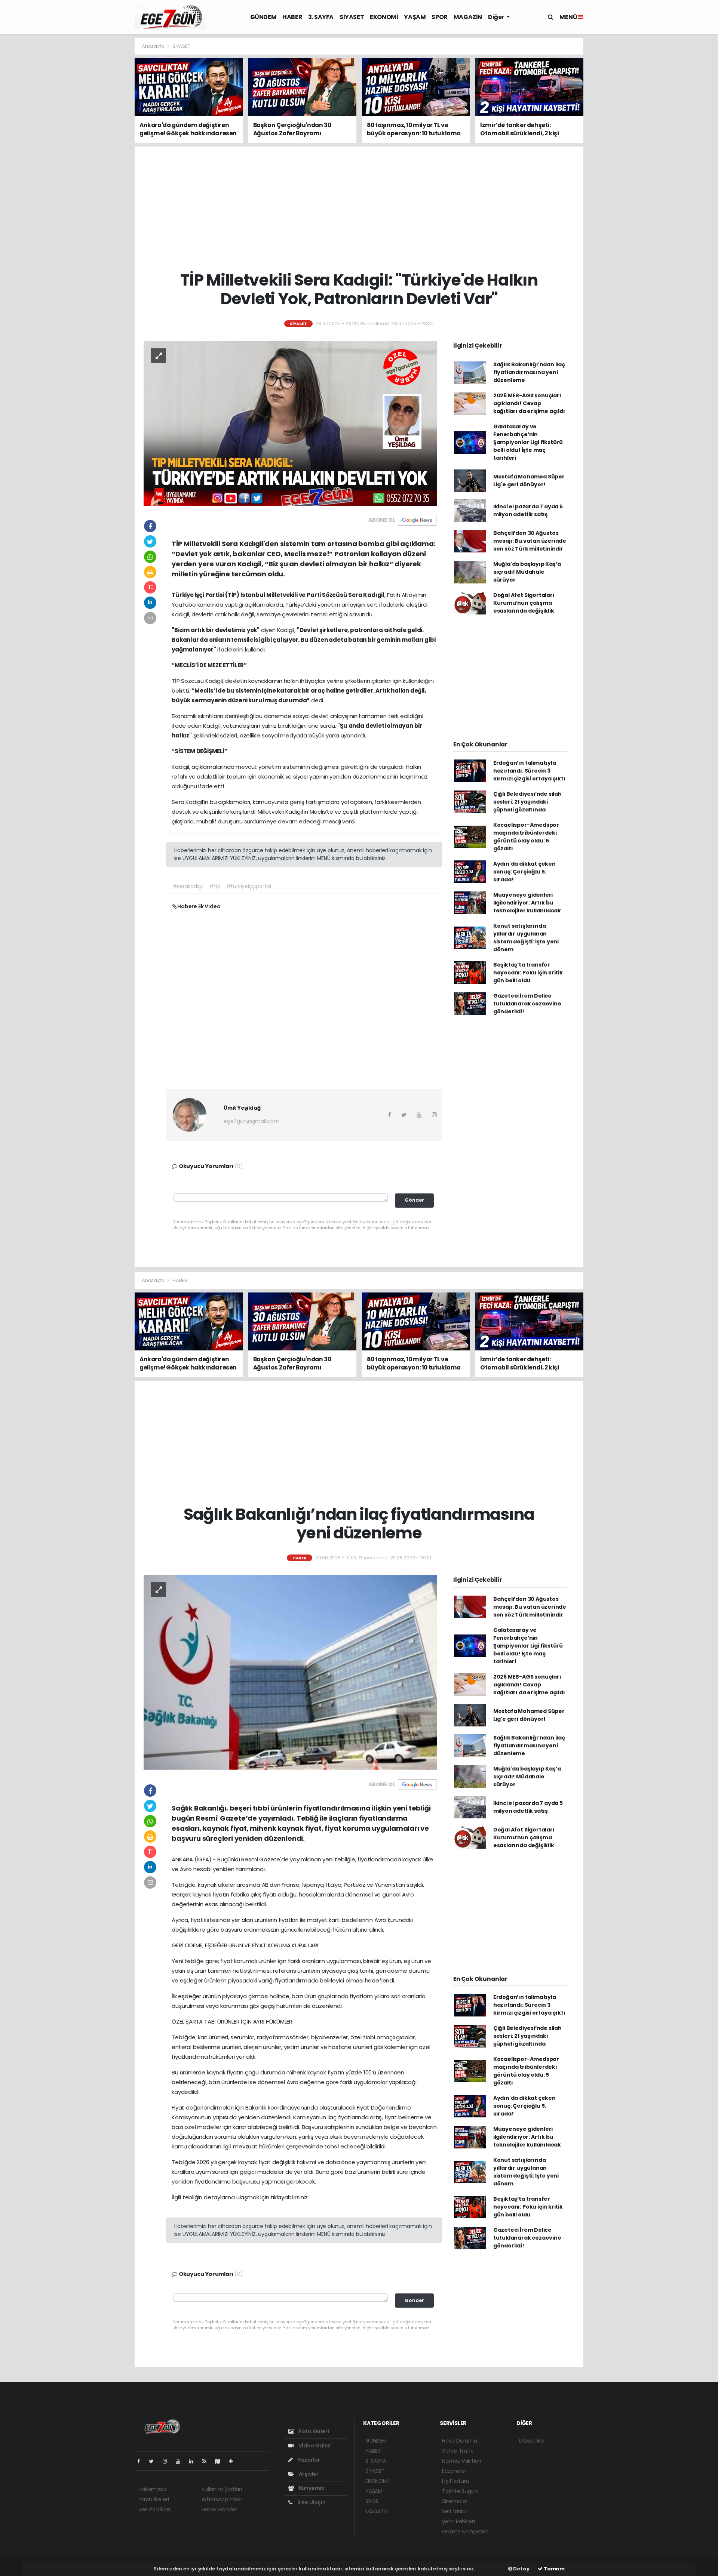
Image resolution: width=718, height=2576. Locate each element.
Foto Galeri (313, 2431)
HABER (292, 17)
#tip (215, 886)
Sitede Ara (532, 2441)
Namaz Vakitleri (461, 2461)
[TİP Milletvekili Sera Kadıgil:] (290, 423)
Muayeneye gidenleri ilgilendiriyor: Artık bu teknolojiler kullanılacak (527, 903)
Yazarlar (308, 2460)
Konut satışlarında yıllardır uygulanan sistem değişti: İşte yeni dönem (526, 938)
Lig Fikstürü (456, 2481)
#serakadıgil (188, 886)
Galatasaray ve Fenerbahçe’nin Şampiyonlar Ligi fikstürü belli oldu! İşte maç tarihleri (528, 442)
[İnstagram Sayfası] (168, 2461)
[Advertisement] (101, 150)
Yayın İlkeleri (154, 2499)
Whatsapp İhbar (222, 2499)
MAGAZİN (468, 17)
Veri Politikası (154, 2509)
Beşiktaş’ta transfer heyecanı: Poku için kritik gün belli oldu (528, 973)
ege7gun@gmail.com (251, 1121)
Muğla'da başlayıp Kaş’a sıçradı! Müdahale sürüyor (527, 572)
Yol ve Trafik (458, 2451)
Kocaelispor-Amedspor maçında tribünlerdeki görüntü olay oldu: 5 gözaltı (526, 837)
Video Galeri (314, 2446)
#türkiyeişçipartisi (249, 886)
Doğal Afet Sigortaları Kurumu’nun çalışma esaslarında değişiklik (524, 603)
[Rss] (207, 2461)
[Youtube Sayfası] (181, 2461)
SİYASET (352, 17)
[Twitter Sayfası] (154, 2461)
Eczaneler (454, 2471)
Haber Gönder (219, 2509)
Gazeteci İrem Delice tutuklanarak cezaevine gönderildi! (527, 1004)
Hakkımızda (153, 2489)
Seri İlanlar (455, 2511)
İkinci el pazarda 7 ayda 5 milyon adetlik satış (528, 510)
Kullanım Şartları (222, 2489)
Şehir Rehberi (458, 2521)
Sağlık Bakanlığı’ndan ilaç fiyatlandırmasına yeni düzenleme (529, 372)
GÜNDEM (263, 17)
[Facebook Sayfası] (142, 2461)
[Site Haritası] (221, 2461)
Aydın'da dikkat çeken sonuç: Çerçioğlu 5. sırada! (524, 872)
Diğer (497, 17)
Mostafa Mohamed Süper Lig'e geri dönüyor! (529, 480)
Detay (521, 2569)
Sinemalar (455, 2501)
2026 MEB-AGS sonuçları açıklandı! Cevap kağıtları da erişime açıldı (529, 403)
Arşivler (308, 2474)
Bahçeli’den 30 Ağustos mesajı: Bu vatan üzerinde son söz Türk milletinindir (530, 541)
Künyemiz (311, 2488)
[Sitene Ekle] (234, 2461)
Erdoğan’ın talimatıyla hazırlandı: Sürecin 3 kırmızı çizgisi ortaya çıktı (529, 771)
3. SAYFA (321, 17)
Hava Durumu (460, 2441)
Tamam (554, 2569)
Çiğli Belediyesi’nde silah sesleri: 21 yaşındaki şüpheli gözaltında (527, 802)
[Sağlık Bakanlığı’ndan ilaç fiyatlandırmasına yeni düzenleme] (290, 1672)
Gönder (414, 1200)
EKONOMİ (384, 17)
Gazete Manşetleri (465, 2532)
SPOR (439, 17)
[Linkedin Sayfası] (194, 2461)
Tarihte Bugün (460, 2491)
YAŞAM (415, 17)
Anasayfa (154, 46)
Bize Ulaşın (311, 2502)
